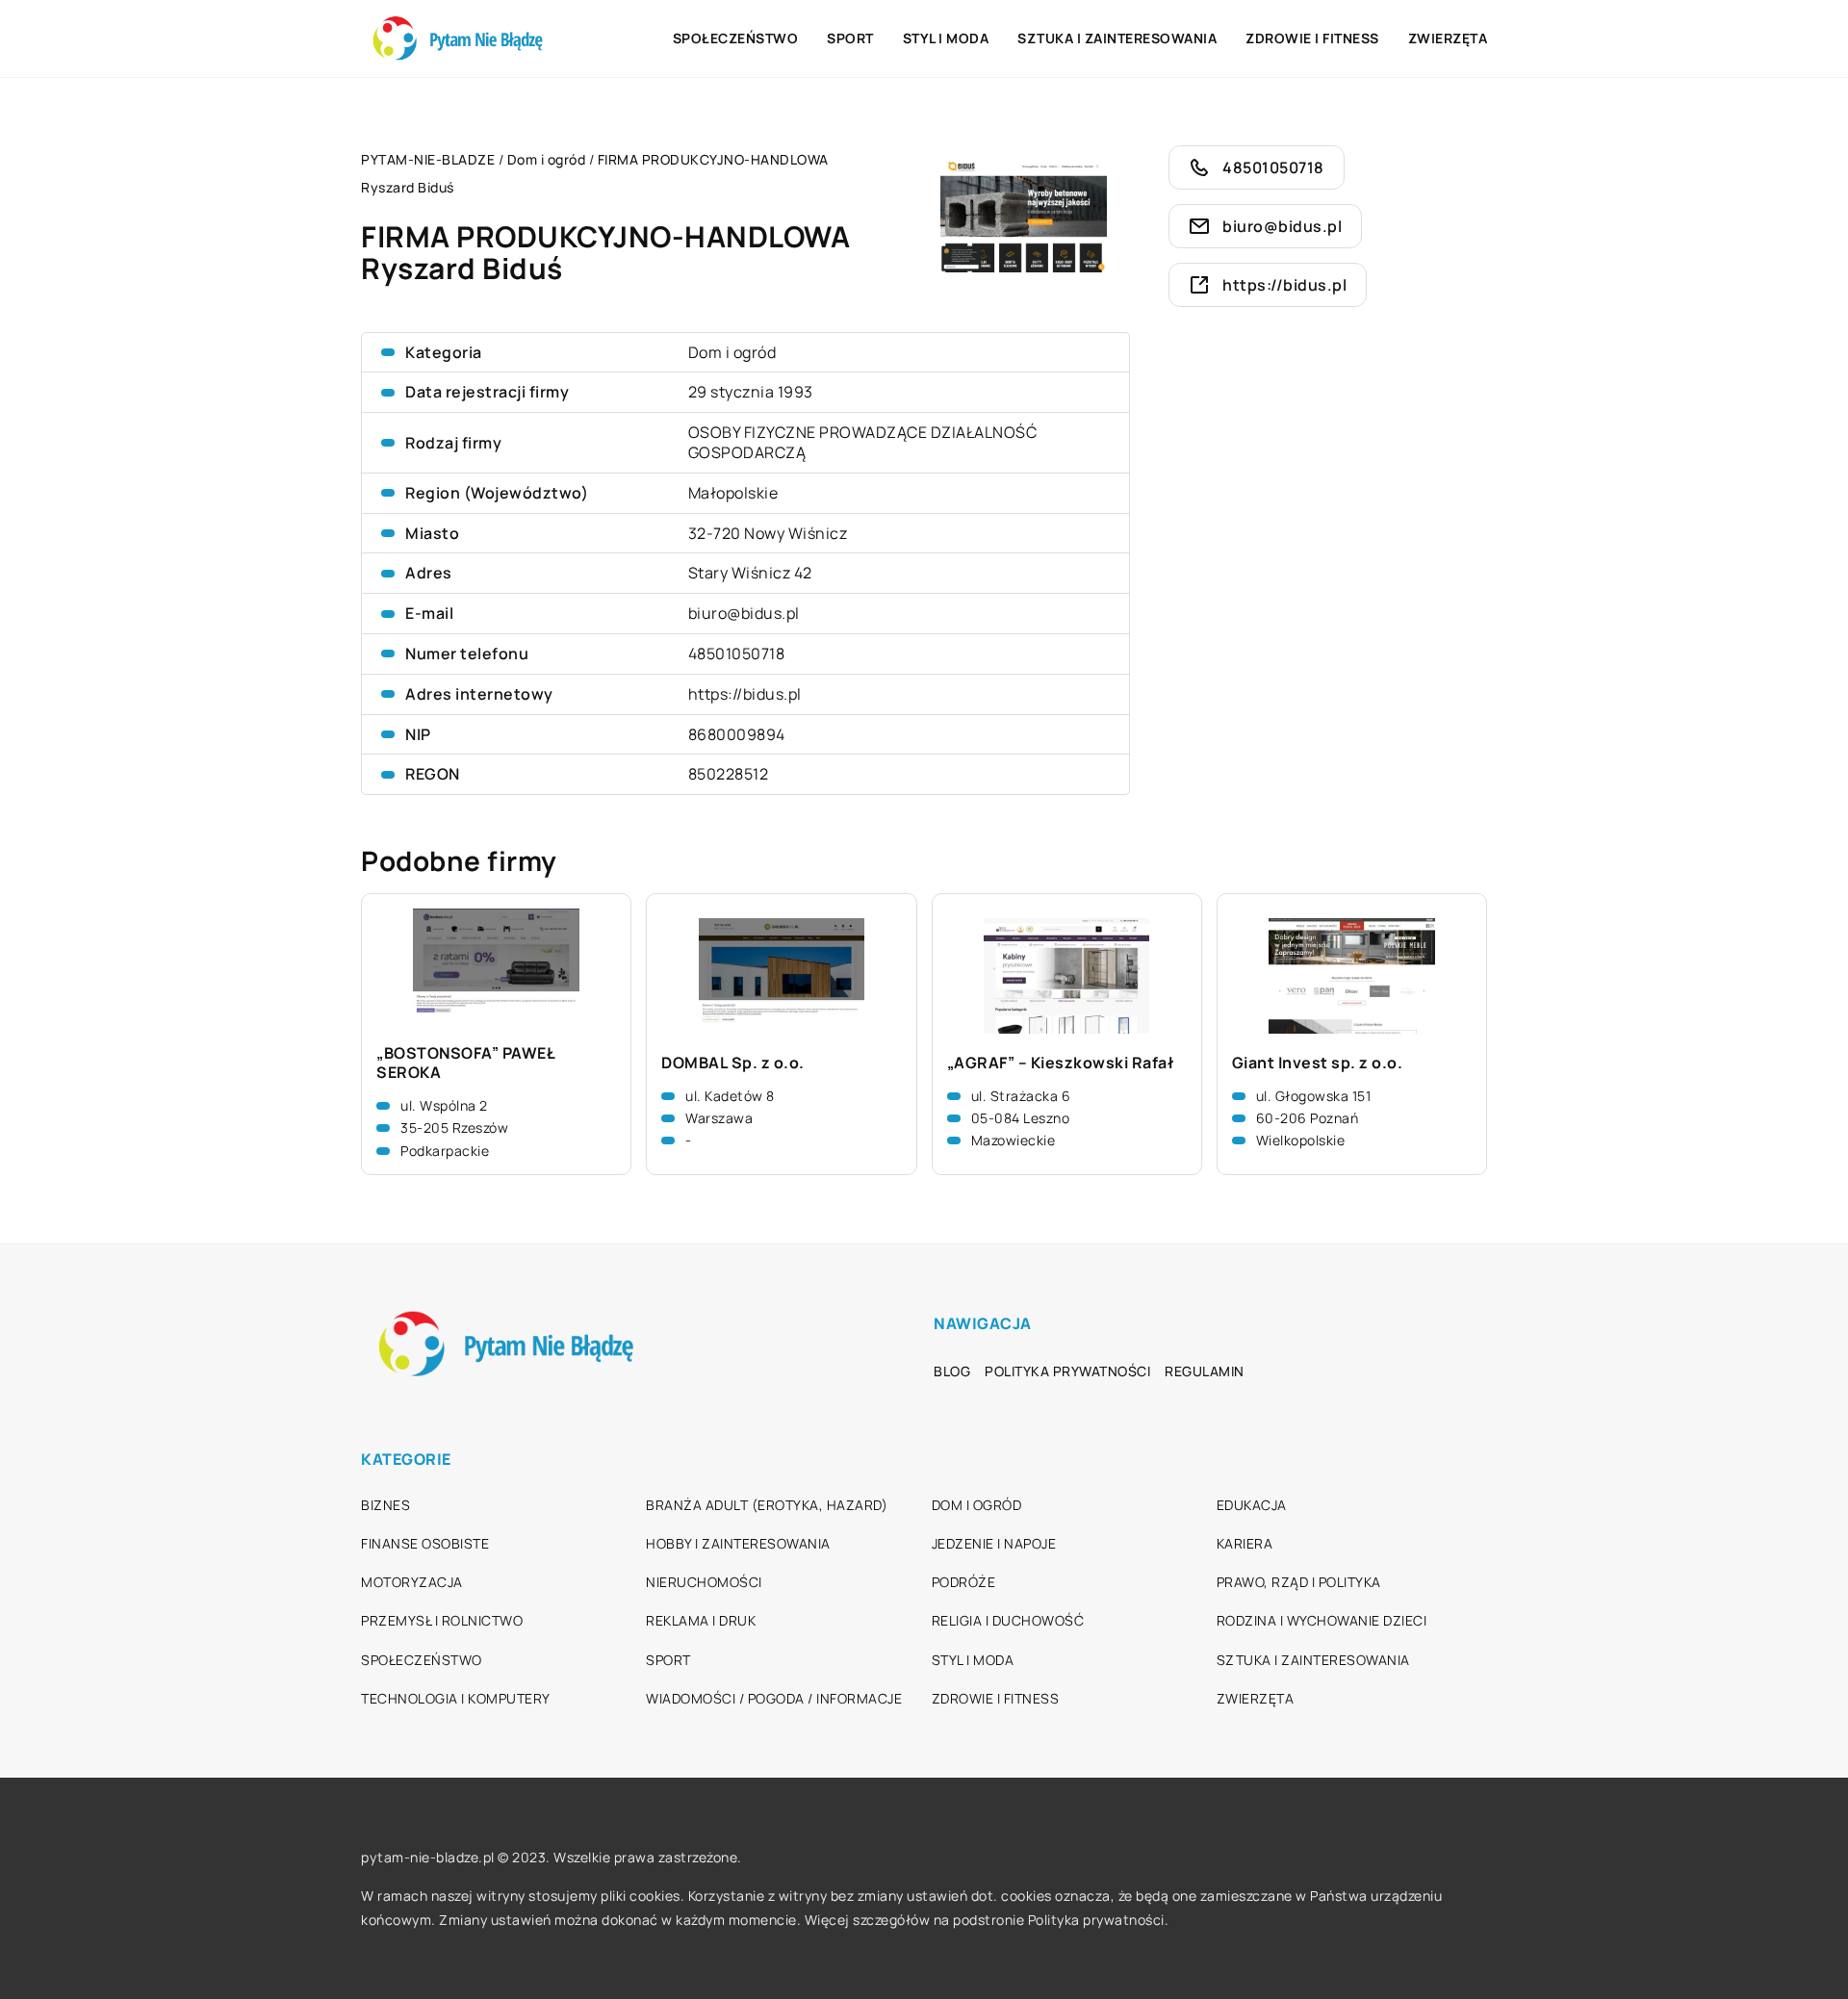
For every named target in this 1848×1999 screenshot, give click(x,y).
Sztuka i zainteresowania (1117, 38)
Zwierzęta (1448, 38)
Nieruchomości (704, 1582)
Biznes (385, 1505)
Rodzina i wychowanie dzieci (1322, 1620)
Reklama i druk (701, 1620)
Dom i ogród (732, 352)
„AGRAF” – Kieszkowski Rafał (1061, 1063)
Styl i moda (946, 38)
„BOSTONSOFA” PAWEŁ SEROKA (465, 1064)
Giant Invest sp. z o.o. (1318, 1063)
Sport (850, 38)
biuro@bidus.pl (744, 613)
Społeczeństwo (736, 38)
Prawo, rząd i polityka (1299, 1582)
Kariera (1245, 1543)
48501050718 (737, 654)
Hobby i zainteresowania (738, 1543)
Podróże (964, 1582)
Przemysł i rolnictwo (442, 1620)
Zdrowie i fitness (1312, 38)
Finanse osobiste (425, 1543)
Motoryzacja (412, 1582)
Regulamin (1205, 1371)
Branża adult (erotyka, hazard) (767, 1505)
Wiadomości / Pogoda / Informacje (774, 1698)
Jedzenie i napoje (994, 1543)
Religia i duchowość (1008, 1620)
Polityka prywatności (1067, 1371)
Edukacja (1252, 1505)
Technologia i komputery (456, 1698)
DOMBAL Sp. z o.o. (733, 1063)
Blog (952, 1371)
